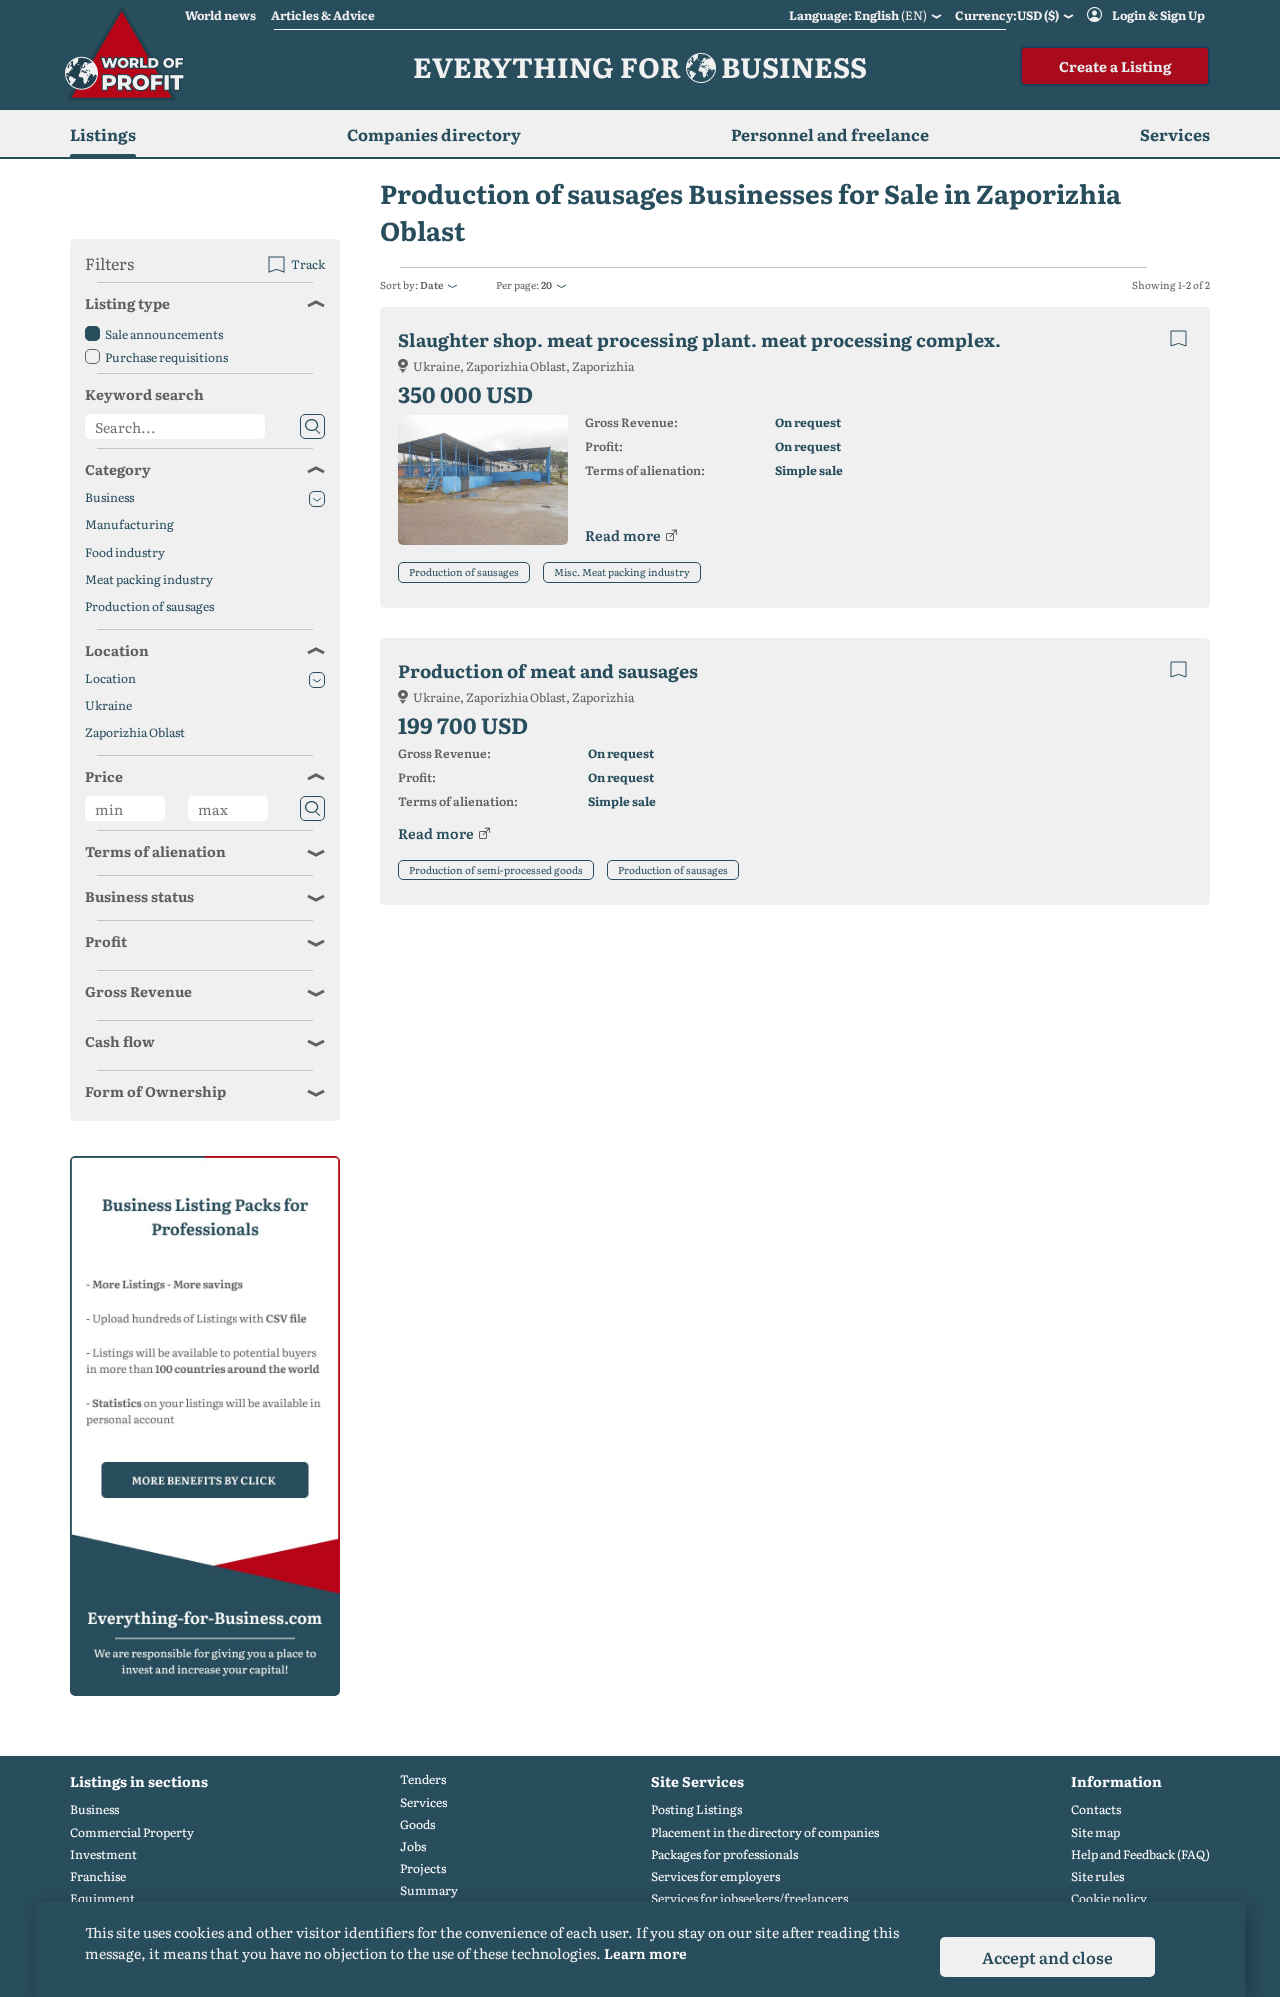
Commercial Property (132, 1832)
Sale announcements (164, 334)
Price (104, 776)
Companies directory (434, 134)
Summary (429, 1890)
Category (118, 469)
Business (109, 497)
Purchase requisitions (166, 357)
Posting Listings (696, 1809)
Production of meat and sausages (548, 670)
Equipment (102, 1898)
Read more (623, 535)
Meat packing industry (149, 579)
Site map (1095, 1832)
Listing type (127, 303)
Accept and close (1047, 1957)
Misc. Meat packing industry (622, 571)
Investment (103, 1854)
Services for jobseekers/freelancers (749, 1898)
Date (431, 284)
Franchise (98, 1876)
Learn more (645, 1953)
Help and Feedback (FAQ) (1140, 1854)
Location (117, 650)
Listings (103, 134)
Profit (106, 941)
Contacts (1096, 1809)
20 (546, 284)
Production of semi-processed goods (496, 869)
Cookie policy (1109, 1898)
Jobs (413, 1846)
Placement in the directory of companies (765, 1832)
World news (220, 15)
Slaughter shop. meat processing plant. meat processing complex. (699, 339)
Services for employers (715, 1876)
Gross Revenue (138, 991)
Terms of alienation (155, 851)
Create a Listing (1115, 66)
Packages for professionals (724, 1854)
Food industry (125, 552)
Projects (423, 1868)
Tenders (423, 1779)
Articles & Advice (323, 15)
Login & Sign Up (1158, 15)
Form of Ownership (155, 1091)
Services (423, 1802)
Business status (139, 896)
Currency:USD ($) (1007, 15)
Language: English (858, 15)
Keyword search (144, 394)
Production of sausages (464, 571)
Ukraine (108, 705)
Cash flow (120, 1041)
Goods (417, 1824)
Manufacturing (129, 524)
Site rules (1097, 1876)
